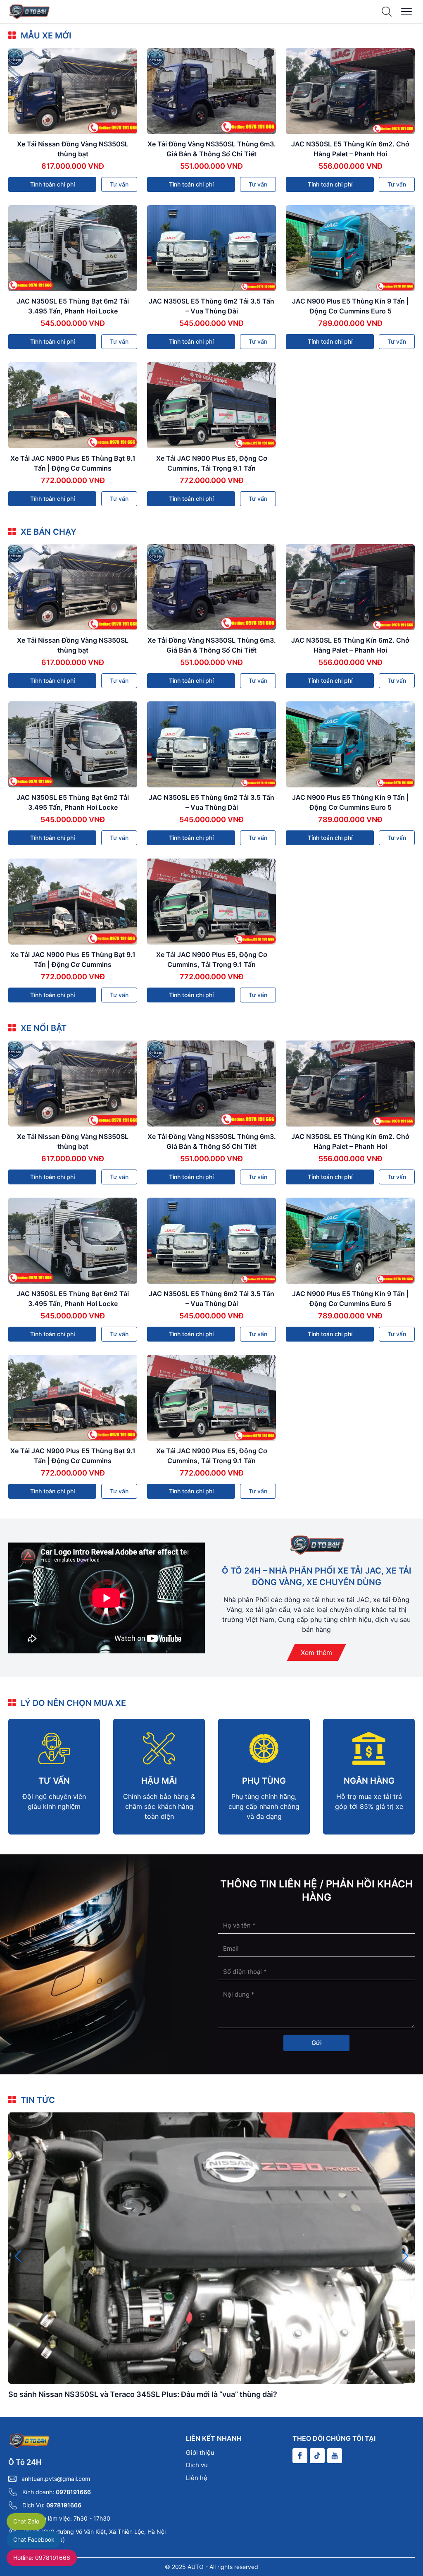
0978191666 (73, 2492)
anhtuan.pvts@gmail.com (56, 2479)
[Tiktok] (317, 2456)
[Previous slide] (18, 2256)
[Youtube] (335, 2456)
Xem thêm (316, 1653)
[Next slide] (405, 2256)
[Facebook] (300, 2456)
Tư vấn (119, 184)
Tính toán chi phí (52, 184)
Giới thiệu (200, 2453)
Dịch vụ (197, 2465)
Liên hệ (197, 2478)
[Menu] (406, 12)
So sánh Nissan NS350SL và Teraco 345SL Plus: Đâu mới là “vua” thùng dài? (143, 2394)
